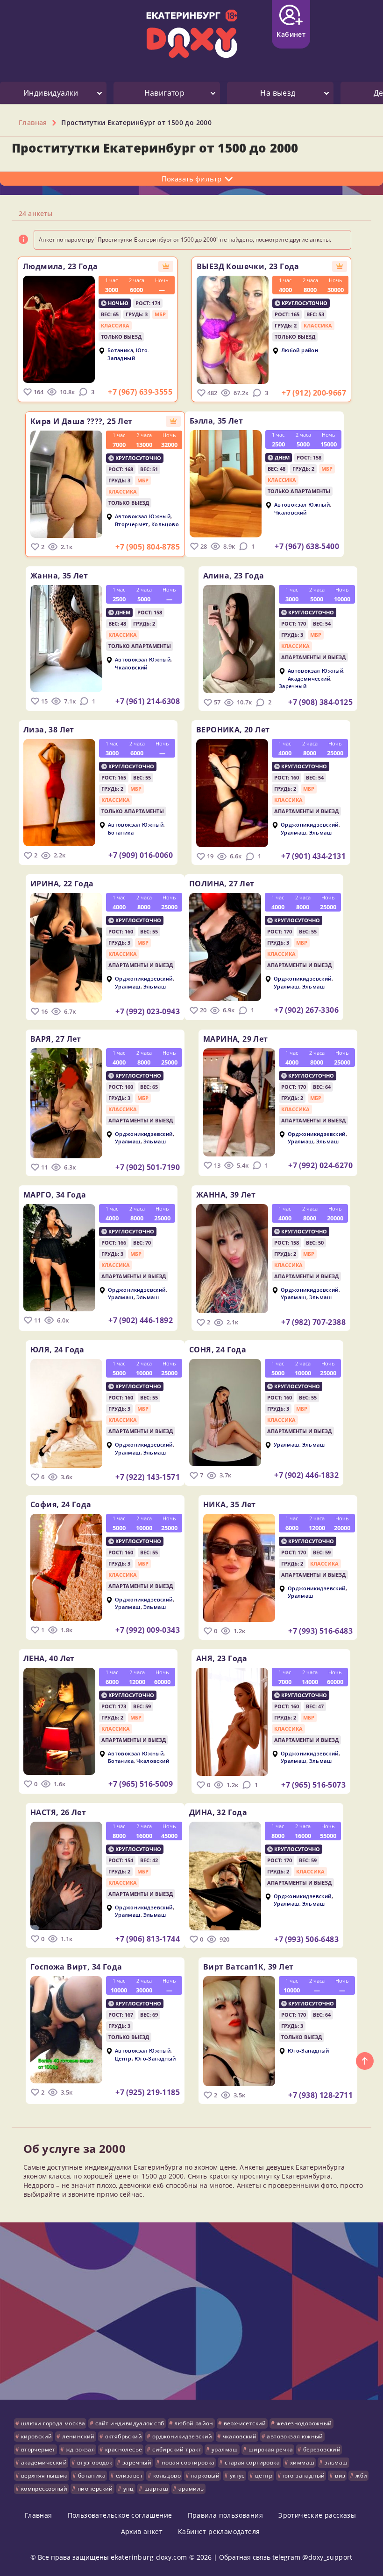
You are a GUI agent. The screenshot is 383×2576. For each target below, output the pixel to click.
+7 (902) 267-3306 (306, 1010)
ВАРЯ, (56, 1039)
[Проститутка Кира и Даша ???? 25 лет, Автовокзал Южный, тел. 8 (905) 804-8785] (66, 484)
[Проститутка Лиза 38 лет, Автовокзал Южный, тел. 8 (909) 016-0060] (59, 793)
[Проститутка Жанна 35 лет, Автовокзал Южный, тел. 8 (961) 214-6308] (66, 639)
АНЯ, (222, 1658)
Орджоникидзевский (310, 825)
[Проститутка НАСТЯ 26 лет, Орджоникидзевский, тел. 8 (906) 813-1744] (66, 1876)
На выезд (278, 93)
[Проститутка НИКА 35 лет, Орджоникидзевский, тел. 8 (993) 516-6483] (239, 1568)
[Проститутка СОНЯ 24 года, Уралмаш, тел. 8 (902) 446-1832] (225, 1413)
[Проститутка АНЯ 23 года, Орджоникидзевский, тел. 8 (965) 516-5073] (232, 1722)
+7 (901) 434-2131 (313, 856)
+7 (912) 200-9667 (314, 393)
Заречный (293, 686)
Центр (123, 2058)
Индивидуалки (51, 93)
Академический (309, 679)
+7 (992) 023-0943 (148, 1011)
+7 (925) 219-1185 (148, 2092)
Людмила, (60, 266)
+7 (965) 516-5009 (141, 1784)
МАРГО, (55, 1195)
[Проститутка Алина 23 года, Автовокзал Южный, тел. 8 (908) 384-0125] (239, 639)
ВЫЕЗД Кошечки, (248, 266)
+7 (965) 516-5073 (313, 1785)
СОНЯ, (218, 1350)
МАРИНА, (236, 1039)
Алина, (234, 576)
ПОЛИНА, (222, 884)
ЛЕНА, (49, 1658)
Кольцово (165, 524)
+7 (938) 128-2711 (320, 2095)
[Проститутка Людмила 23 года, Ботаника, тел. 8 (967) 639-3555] (59, 329)
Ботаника (120, 351)
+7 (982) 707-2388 (313, 1322)
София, (61, 1504)
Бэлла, (216, 421)
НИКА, (230, 1504)
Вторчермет (132, 524)
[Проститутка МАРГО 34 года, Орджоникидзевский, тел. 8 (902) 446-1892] (59, 1258)
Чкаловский (291, 512)
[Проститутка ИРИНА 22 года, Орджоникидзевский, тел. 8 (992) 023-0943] (66, 948)
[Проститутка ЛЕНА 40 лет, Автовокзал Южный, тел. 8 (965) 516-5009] (59, 1721)
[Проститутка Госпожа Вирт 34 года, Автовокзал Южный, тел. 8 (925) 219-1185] (66, 2030)
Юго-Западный (129, 354)
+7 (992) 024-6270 (320, 1165)
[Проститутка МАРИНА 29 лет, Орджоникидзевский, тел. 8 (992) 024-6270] (239, 1102)
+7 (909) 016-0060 (141, 855)
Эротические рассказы (317, 2515)
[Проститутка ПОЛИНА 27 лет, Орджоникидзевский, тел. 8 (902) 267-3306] (225, 947)
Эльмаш (320, 832)
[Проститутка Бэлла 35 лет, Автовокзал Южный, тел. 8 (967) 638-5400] (226, 484)
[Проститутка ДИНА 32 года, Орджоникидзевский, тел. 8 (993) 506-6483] (225, 1876)
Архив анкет (142, 2531)
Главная (39, 2515)
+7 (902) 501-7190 (148, 1167)
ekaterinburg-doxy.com (149, 2557)
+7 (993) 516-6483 (320, 1631)
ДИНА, (218, 1812)
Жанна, (59, 576)
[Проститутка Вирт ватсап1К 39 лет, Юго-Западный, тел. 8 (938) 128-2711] (239, 2031)
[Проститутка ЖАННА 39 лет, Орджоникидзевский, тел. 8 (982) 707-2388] (232, 1259)
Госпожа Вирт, (76, 1967)
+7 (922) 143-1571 (148, 1477)
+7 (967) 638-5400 (307, 546)
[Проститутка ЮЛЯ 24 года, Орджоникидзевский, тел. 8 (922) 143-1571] (66, 1413)
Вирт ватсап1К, (248, 1967)
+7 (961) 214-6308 (148, 701)
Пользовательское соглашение (120, 2515)
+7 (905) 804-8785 (148, 547)
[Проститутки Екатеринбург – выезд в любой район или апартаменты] (191, 34)
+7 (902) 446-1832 (306, 1475)
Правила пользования (226, 2515)
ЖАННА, (226, 1195)
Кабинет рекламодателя (219, 2531)
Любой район (300, 351)
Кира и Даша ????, (82, 421)
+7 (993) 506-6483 (306, 1939)
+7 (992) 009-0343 (148, 1630)
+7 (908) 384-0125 (320, 702)
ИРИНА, (62, 884)
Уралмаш (294, 832)
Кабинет (291, 34)
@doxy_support (327, 2557)
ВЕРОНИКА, (233, 730)
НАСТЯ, (58, 1812)
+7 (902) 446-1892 (141, 1320)
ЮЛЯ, (57, 1350)
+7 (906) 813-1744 (148, 1939)
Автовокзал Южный (143, 517)
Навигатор (165, 93)
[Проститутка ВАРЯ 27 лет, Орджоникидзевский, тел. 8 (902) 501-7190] (66, 1103)
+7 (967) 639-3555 (140, 392)
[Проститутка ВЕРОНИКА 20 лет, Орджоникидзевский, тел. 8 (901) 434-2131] (232, 793)
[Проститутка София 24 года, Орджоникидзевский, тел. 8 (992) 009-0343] (66, 1567)
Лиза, (49, 730)
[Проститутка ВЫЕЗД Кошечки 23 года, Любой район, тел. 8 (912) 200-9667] (233, 330)
